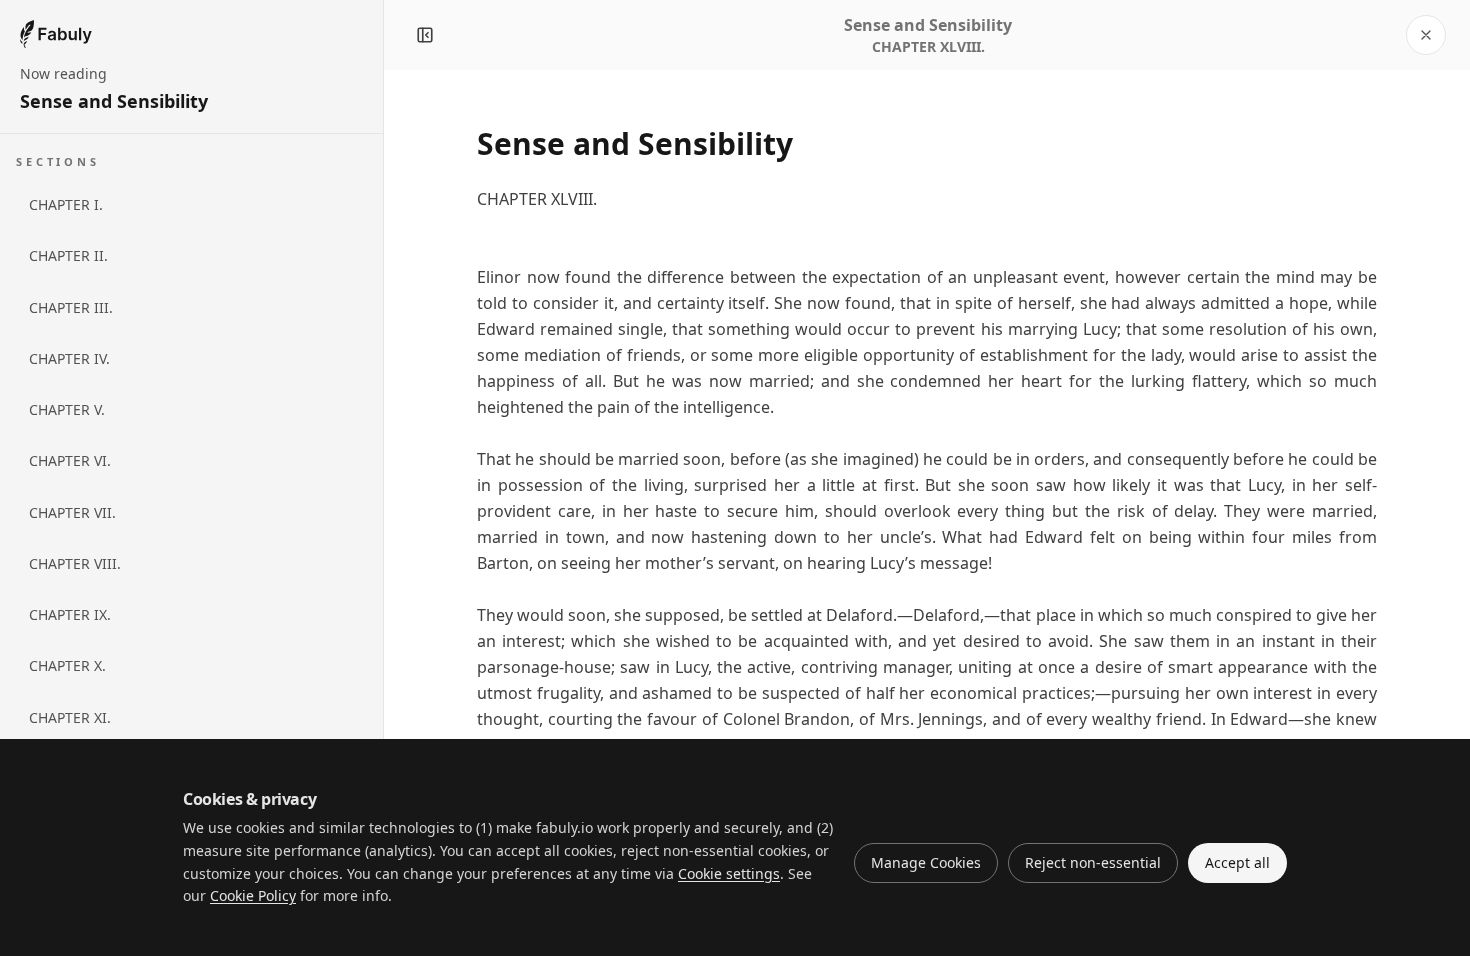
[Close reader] (1426, 35)
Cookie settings (729, 873)
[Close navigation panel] (425, 35)
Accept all (1237, 862)
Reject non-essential (1093, 862)
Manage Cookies (926, 862)
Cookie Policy (253, 895)
